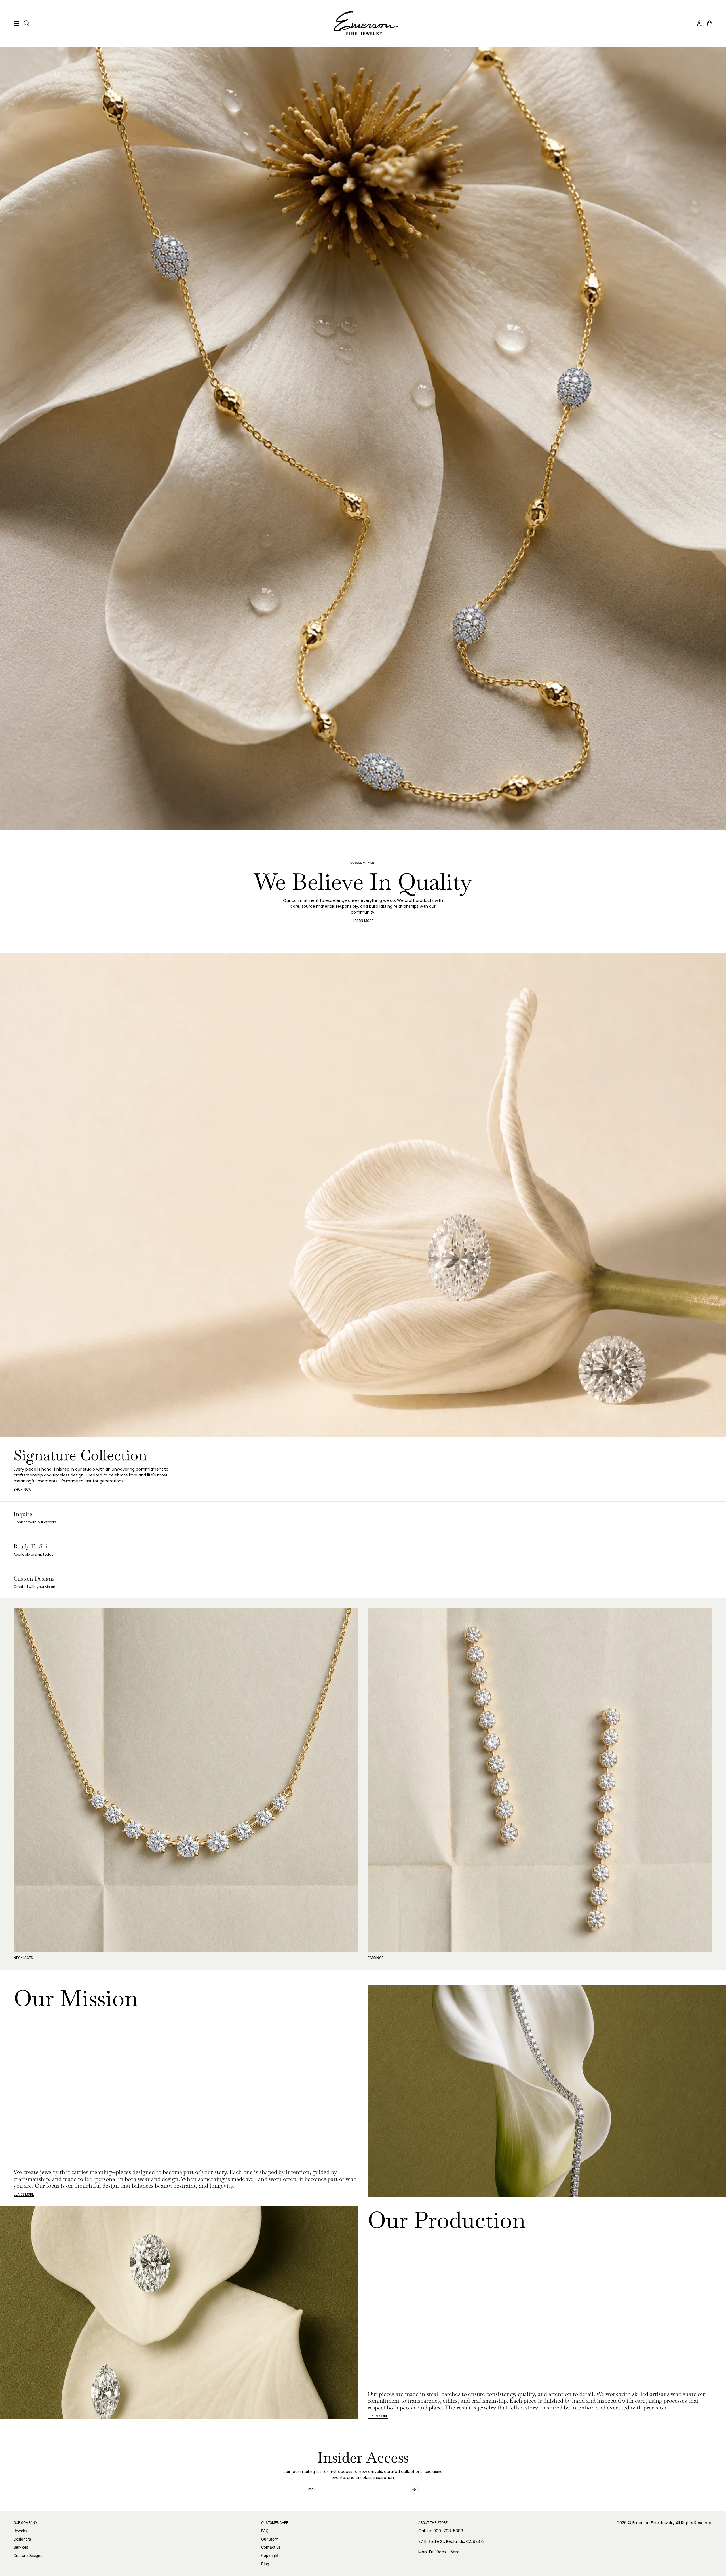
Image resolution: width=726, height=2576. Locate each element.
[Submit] (414, 2489)
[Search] (27, 23)
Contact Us (271, 2547)
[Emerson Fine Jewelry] (363, 23)
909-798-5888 (448, 2531)
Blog (265, 2564)
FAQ (265, 2531)
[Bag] (710, 23)
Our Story (270, 2539)
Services (21, 2547)
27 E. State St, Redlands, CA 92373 (451, 2541)
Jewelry (20, 2531)
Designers (22, 2539)
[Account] (699, 23)
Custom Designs (28, 2556)
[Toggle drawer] (16, 23)
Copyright (270, 2556)
